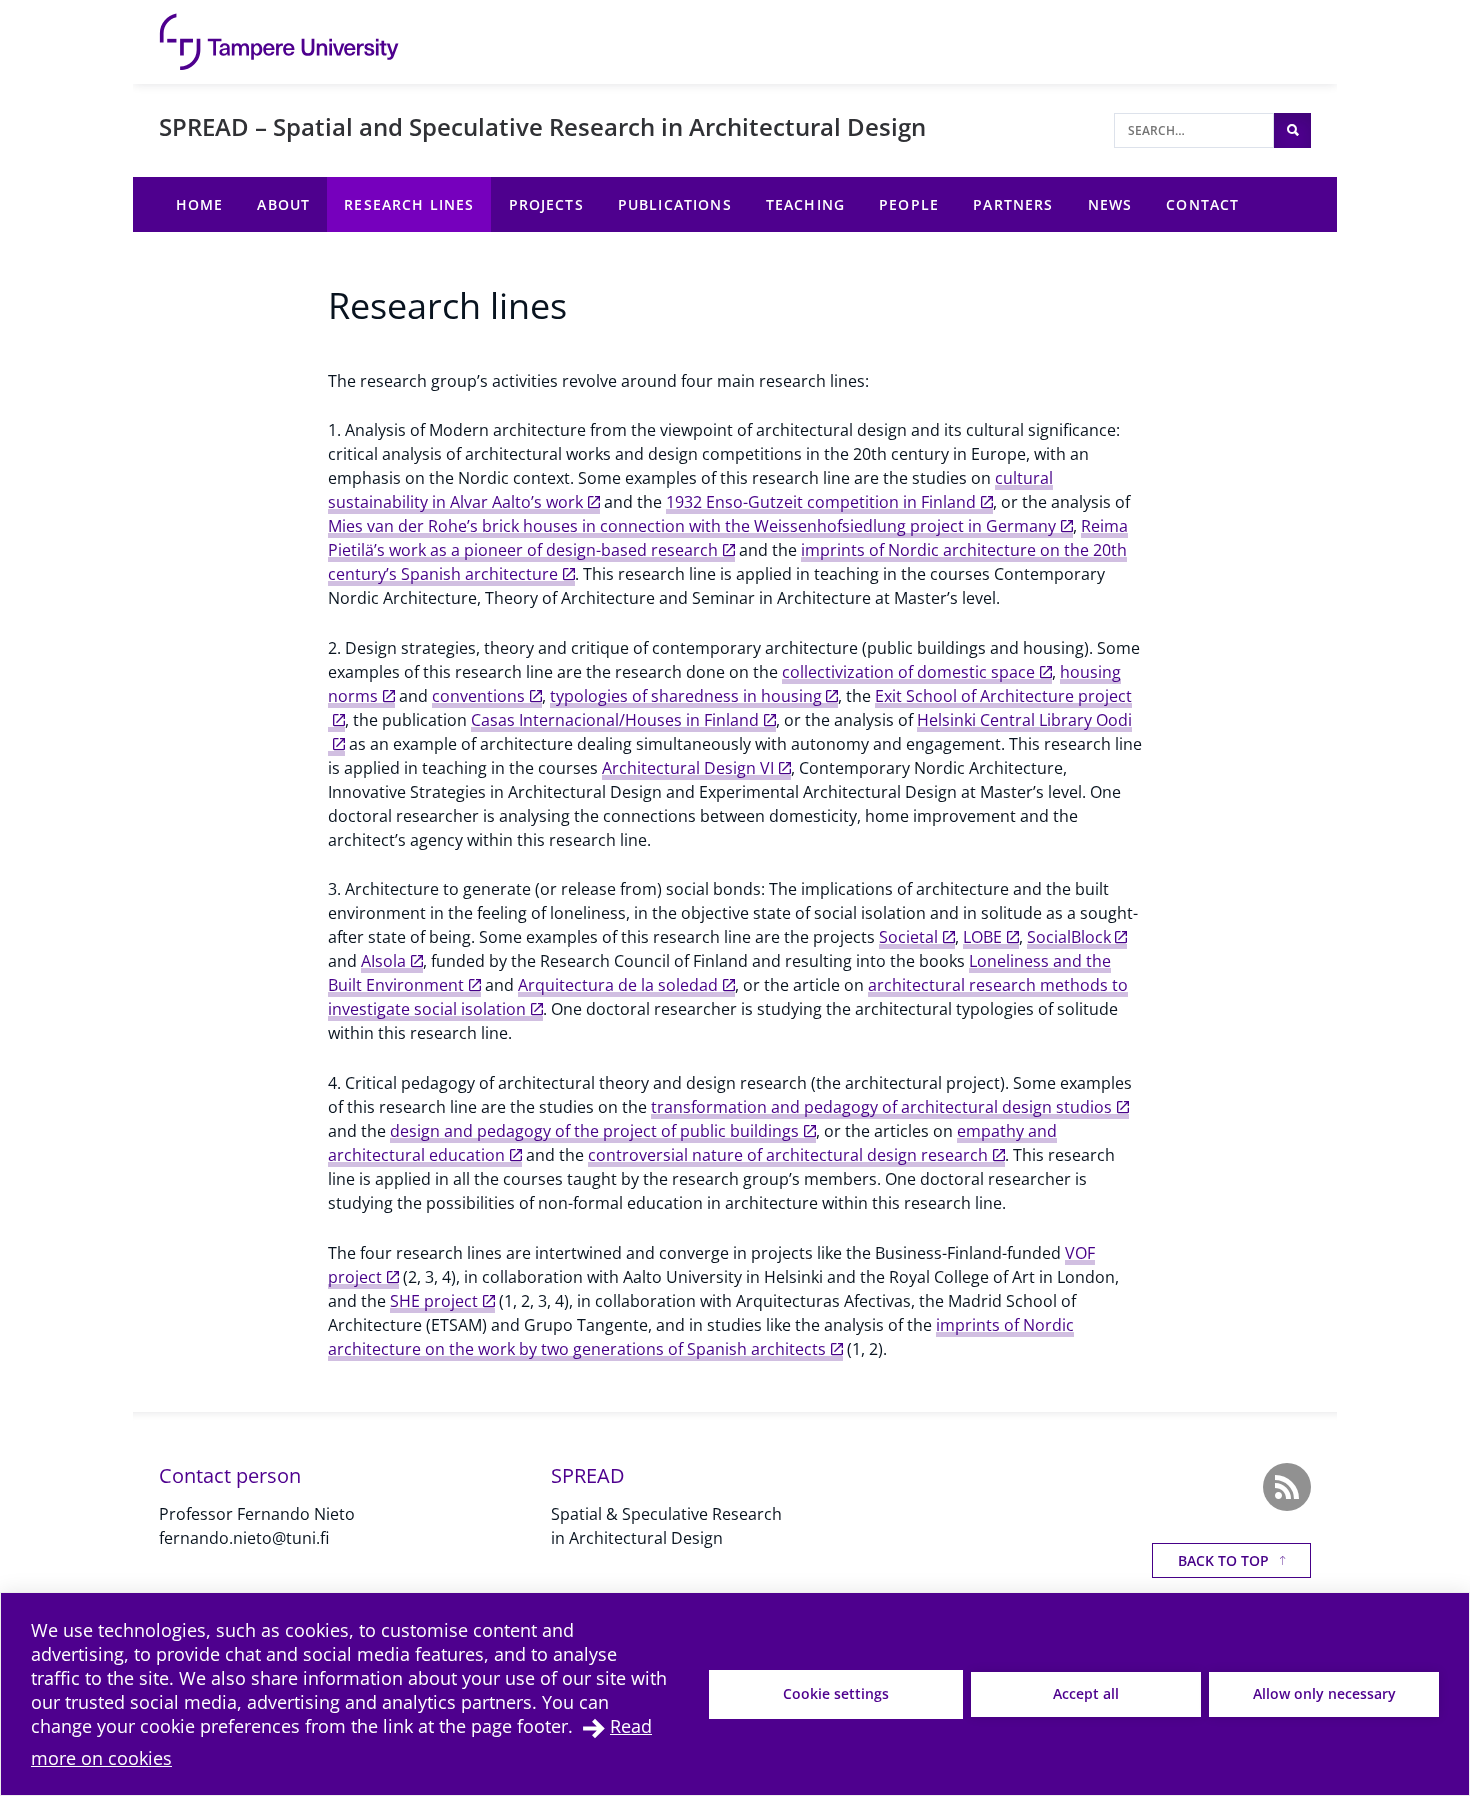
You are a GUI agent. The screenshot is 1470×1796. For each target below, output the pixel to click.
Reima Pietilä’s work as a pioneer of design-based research (728, 538)
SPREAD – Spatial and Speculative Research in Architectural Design (542, 126)
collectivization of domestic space (908, 672)
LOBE (982, 937)
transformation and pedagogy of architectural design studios (881, 1107)
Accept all (1086, 1693)
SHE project (434, 1301)
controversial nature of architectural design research (788, 1155)
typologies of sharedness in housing (686, 696)
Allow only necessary (1324, 1693)
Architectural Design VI (688, 768)
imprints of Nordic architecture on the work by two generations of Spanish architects (701, 1337)
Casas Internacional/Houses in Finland (615, 720)
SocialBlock (1069, 937)
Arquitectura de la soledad (618, 985)
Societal (908, 937)
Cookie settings (836, 1693)
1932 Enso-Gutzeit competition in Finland (821, 502)
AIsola (383, 961)
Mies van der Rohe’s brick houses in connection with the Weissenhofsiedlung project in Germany (692, 526)
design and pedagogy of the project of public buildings (594, 1131)
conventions (478, 696)
